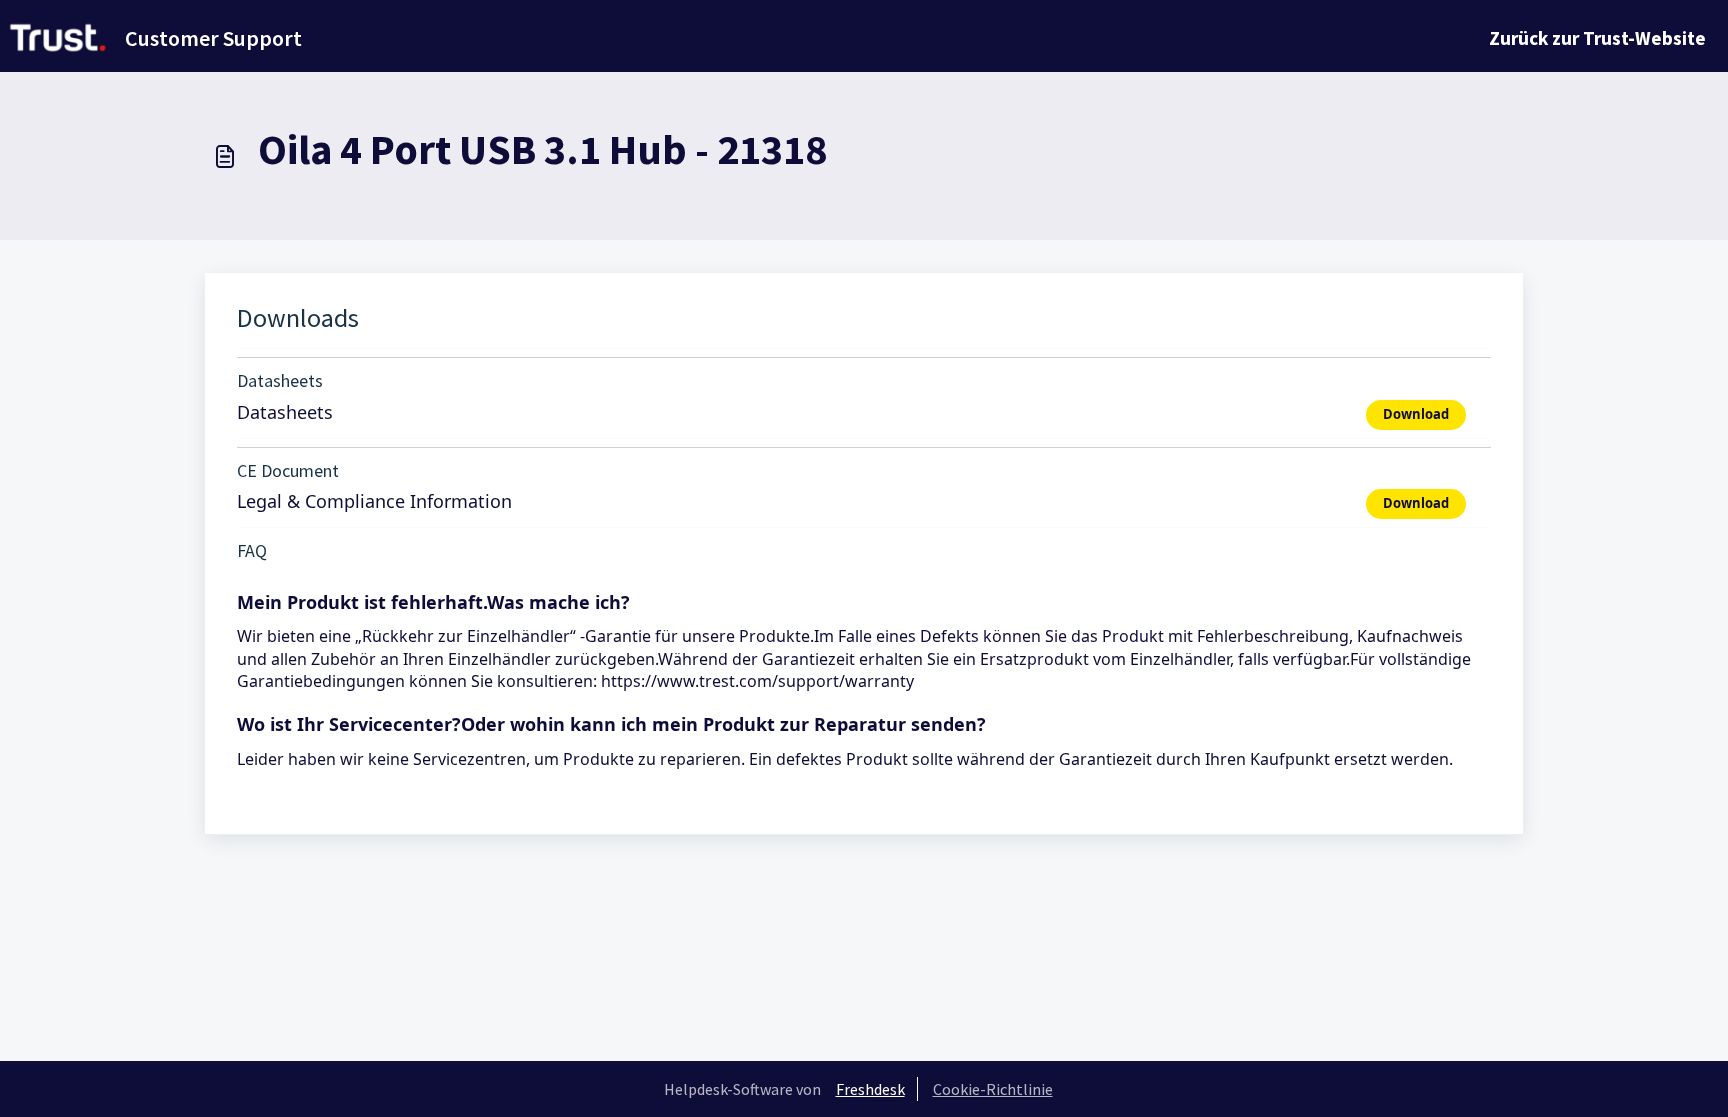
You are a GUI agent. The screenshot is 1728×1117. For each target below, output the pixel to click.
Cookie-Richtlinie (993, 1089)
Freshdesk (870, 1089)
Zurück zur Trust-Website (1597, 38)
